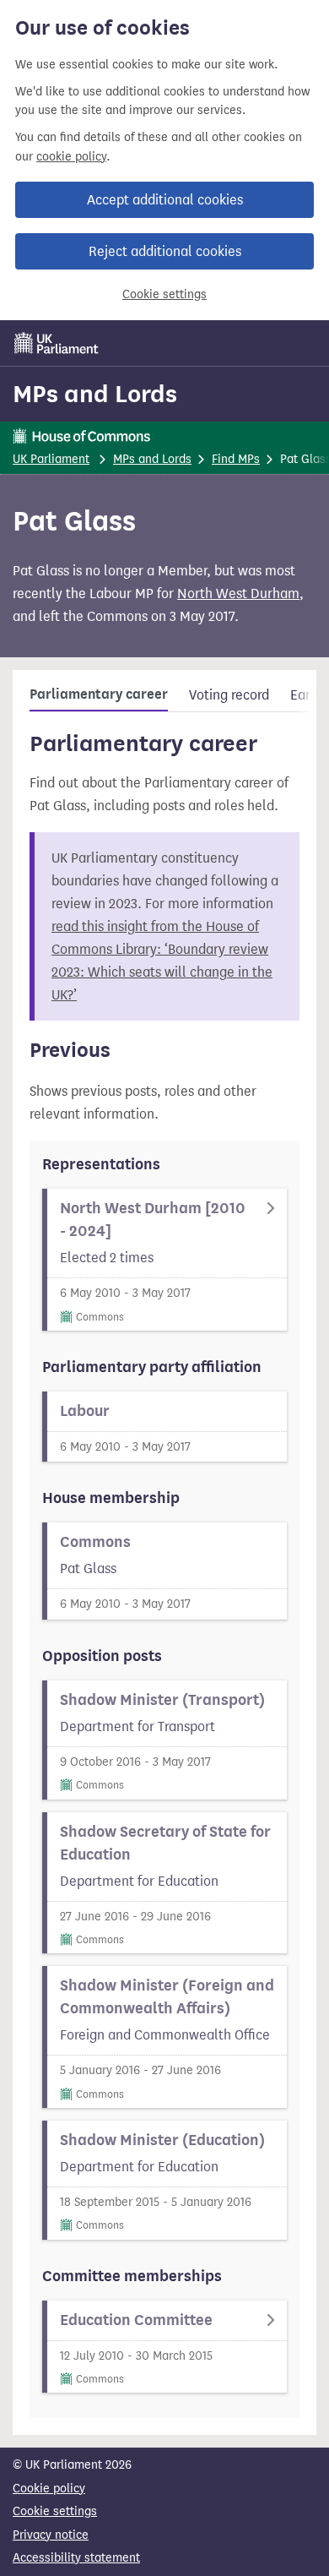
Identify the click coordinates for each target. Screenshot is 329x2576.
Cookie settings (164, 294)
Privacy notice (51, 2535)
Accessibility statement (76, 2558)
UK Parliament (51, 459)
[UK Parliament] (57, 343)
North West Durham (238, 594)
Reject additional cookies (165, 251)
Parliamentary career (99, 694)
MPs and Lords (95, 394)
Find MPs (236, 459)
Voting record (229, 695)
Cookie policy (49, 2489)
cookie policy (71, 157)
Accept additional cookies (165, 200)
